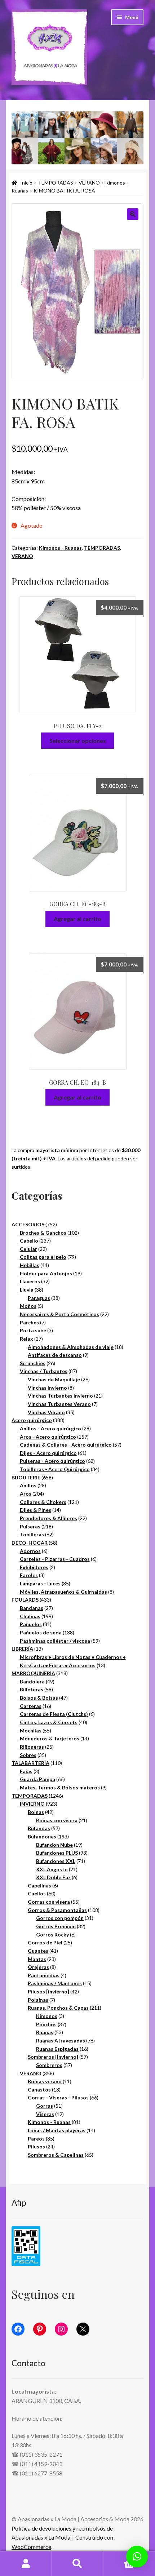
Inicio (26, 183)
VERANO (89, 183)
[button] (133, 214)
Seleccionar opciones (78, 741)
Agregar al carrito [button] (77, 919)
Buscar (77, 2564)
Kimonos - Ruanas (60, 548)
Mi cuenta (26, 2564)
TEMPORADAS (56, 183)
